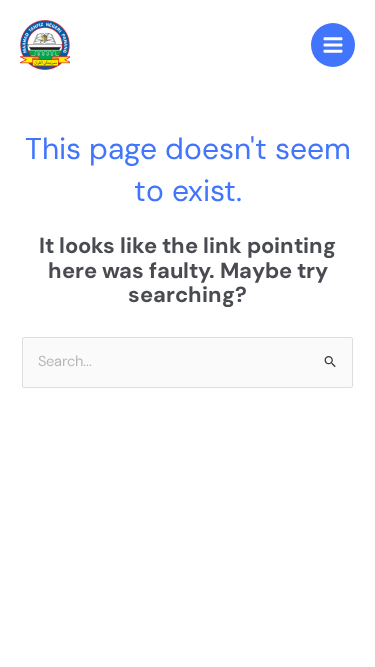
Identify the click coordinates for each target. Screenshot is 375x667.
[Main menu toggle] (333, 45)
